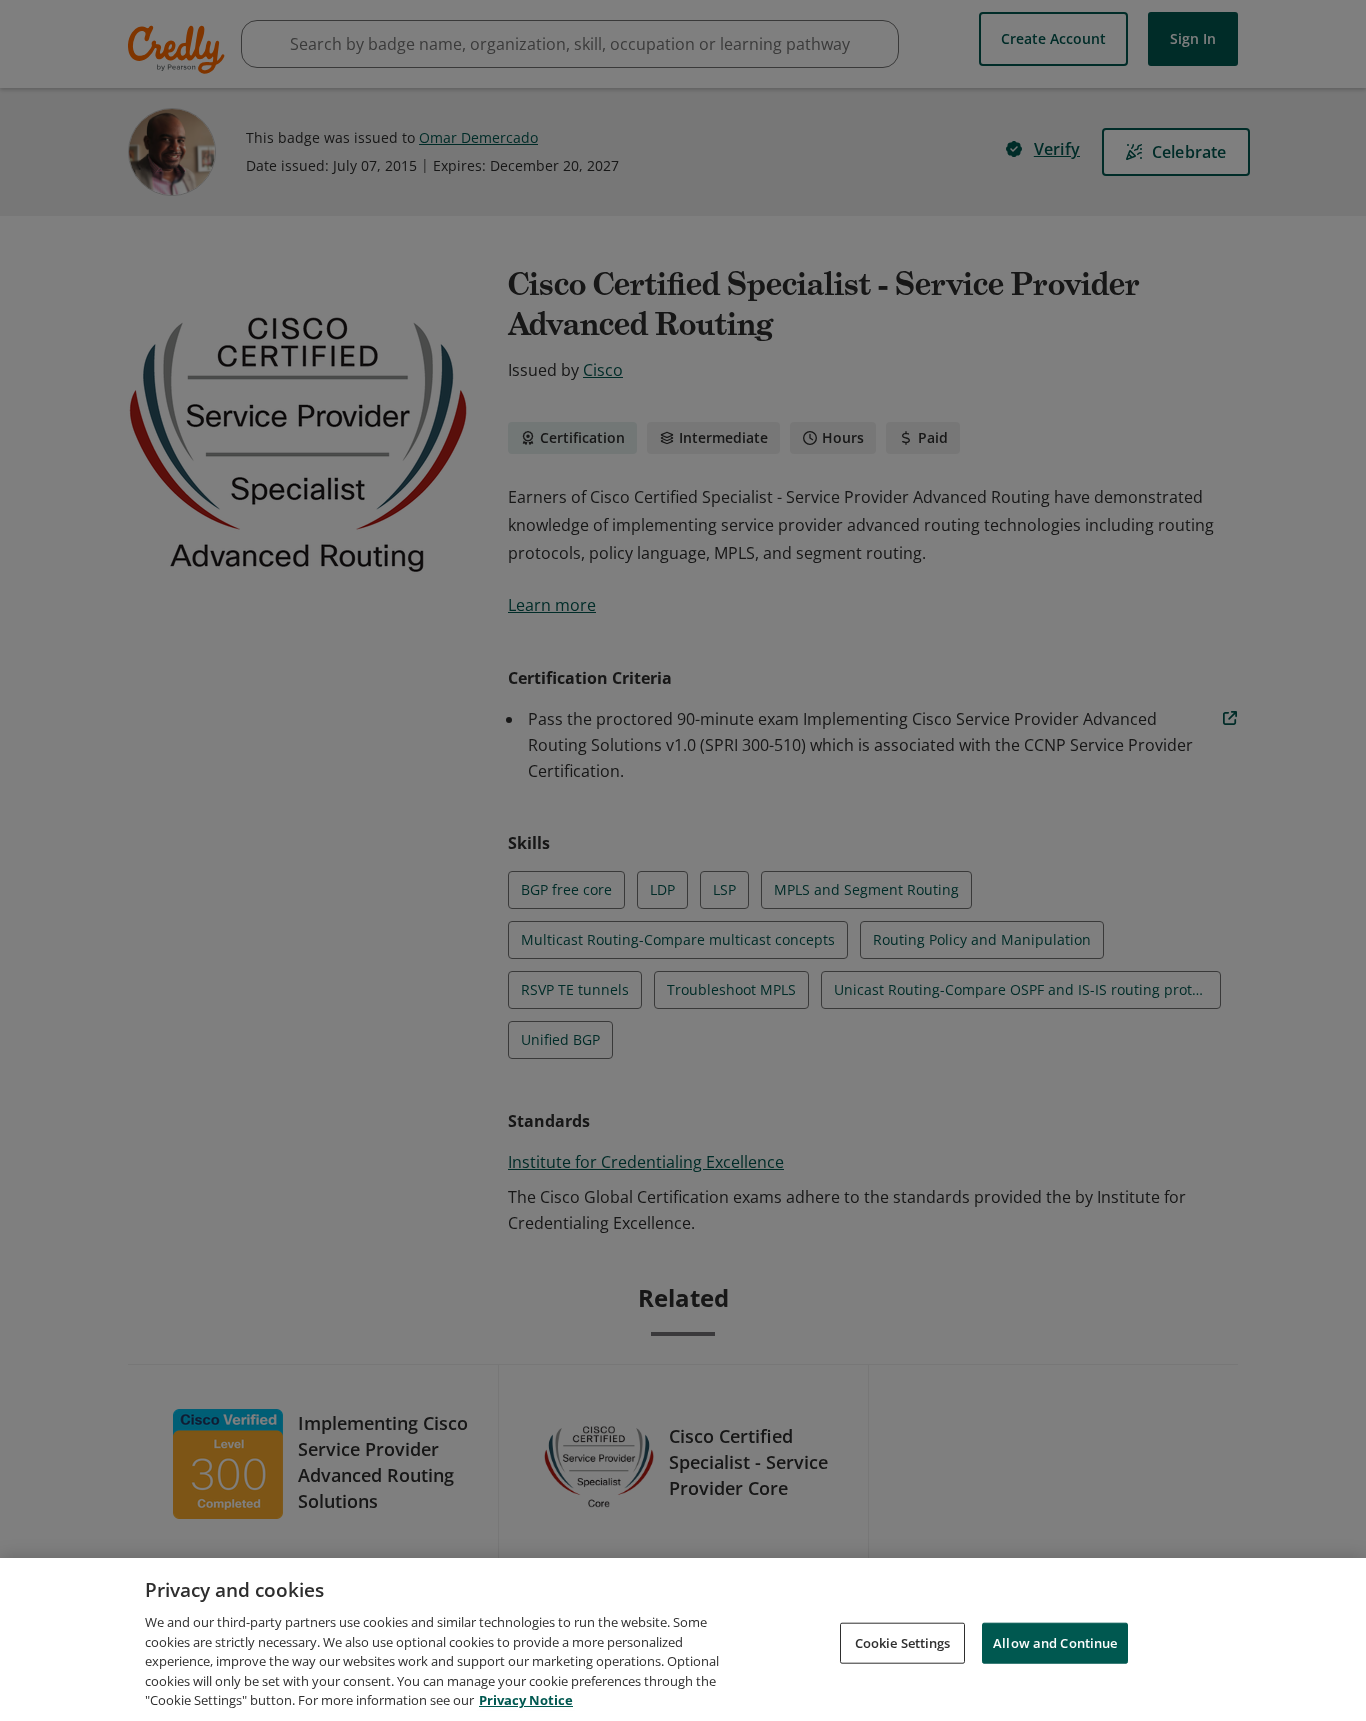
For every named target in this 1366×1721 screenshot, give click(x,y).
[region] (683, 1639)
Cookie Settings (903, 1642)
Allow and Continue (1055, 1642)
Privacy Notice (526, 1700)
